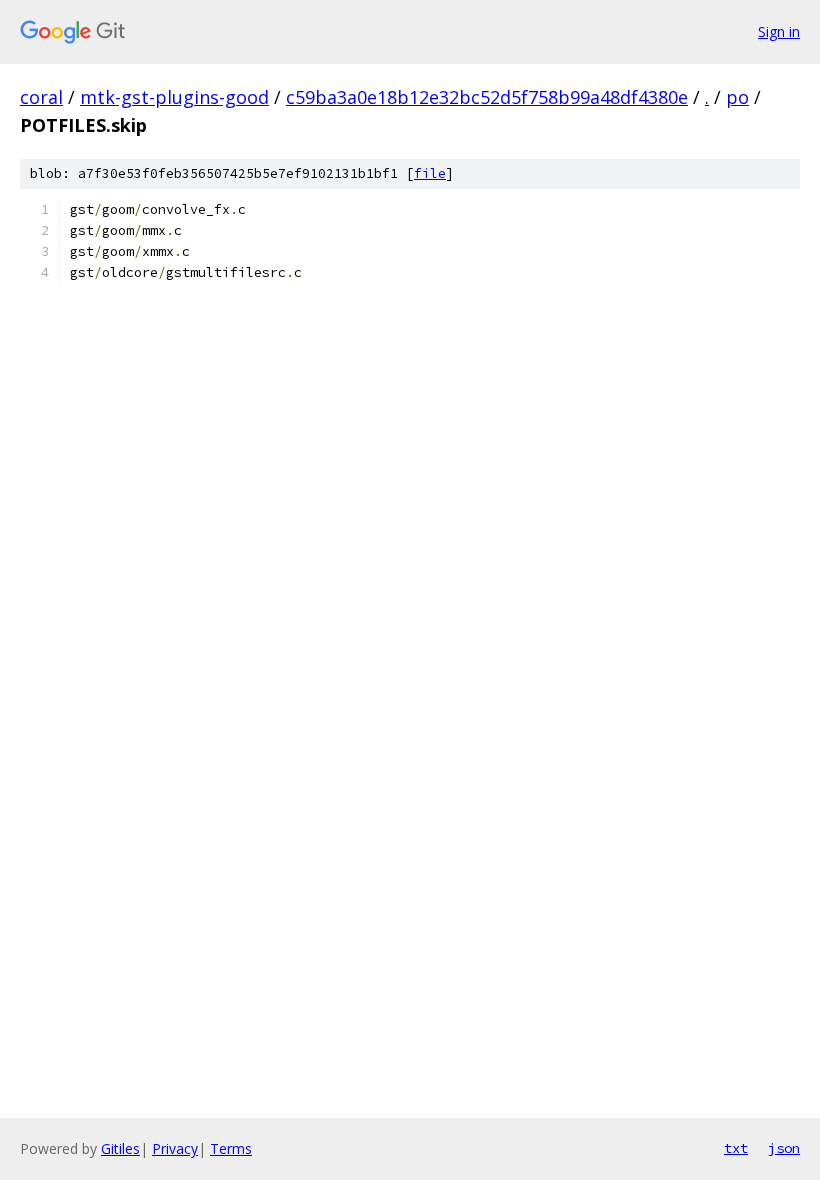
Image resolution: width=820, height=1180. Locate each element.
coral (41, 97)
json (784, 1148)
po (737, 97)
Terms (231, 1148)
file (430, 173)
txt (736, 1148)
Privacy (175, 1148)
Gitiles (120, 1148)
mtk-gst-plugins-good (174, 97)
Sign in (779, 31)
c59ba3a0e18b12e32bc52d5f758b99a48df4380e (487, 97)
